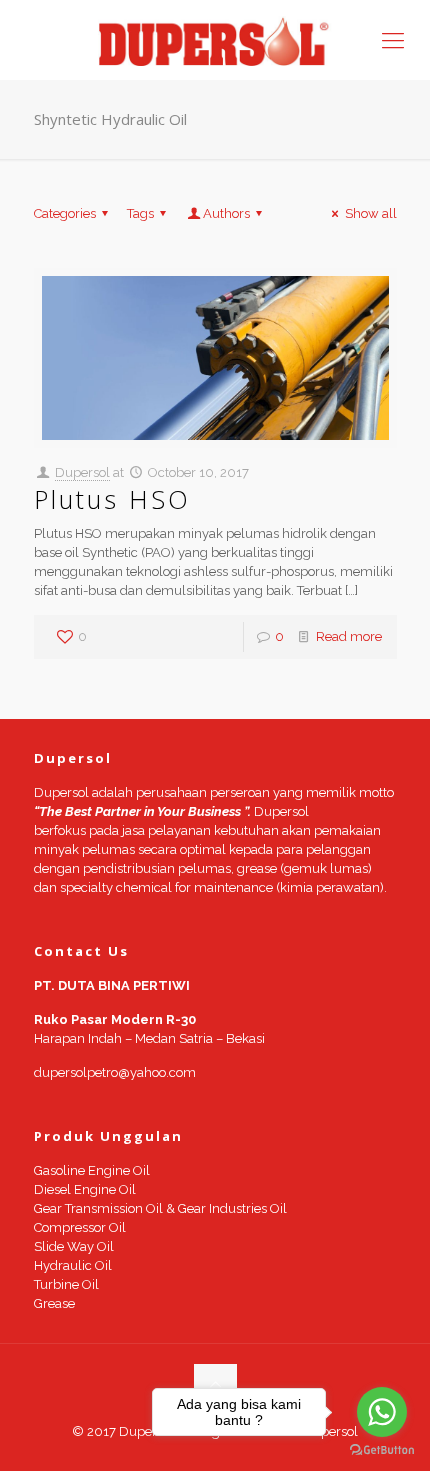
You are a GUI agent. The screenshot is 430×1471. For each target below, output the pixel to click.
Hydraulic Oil (73, 1265)
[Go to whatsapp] (382, 1412)
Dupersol (82, 472)
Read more (349, 636)
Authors (226, 213)
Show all (370, 213)
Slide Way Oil (74, 1246)
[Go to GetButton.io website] (382, 1450)
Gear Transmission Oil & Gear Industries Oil (160, 1208)
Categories (65, 213)
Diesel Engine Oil (85, 1189)
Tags (140, 213)
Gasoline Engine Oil (92, 1170)
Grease (54, 1303)
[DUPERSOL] (215, 40)
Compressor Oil (80, 1227)
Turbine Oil (66, 1284)
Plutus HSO (112, 499)
